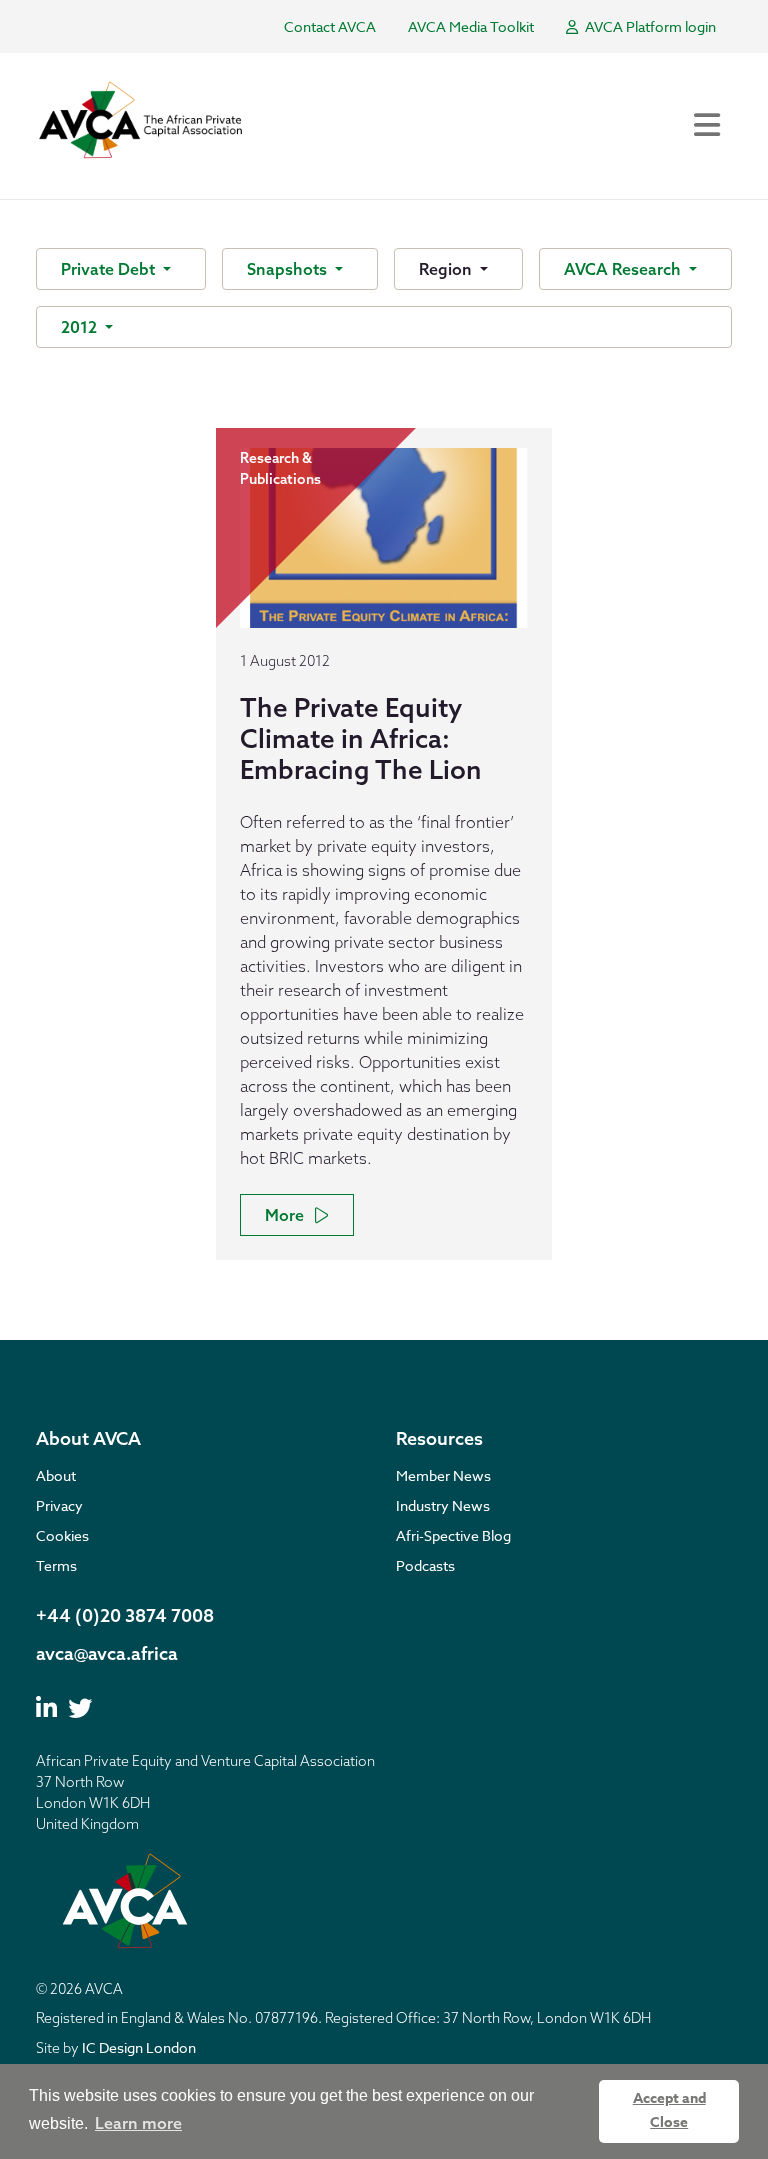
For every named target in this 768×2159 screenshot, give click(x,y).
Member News (443, 1475)
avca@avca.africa (107, 1653)
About (56, 1475)
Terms (56, 1565)
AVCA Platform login (649, 26)
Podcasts (425, 1565)
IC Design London (139, 2047)
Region (447, 269)
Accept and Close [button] (669, 2110)
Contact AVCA (330, 26)
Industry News (443, 1505)
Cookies (62, 1535)
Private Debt (110, 269)
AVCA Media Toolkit (471, 26)
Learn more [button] (138, 2123)
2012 (81, 327)
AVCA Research (624, 269)
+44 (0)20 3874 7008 (125, 1615)
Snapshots (289, 269)
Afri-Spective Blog (453, 1535)
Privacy (59, 1505)
